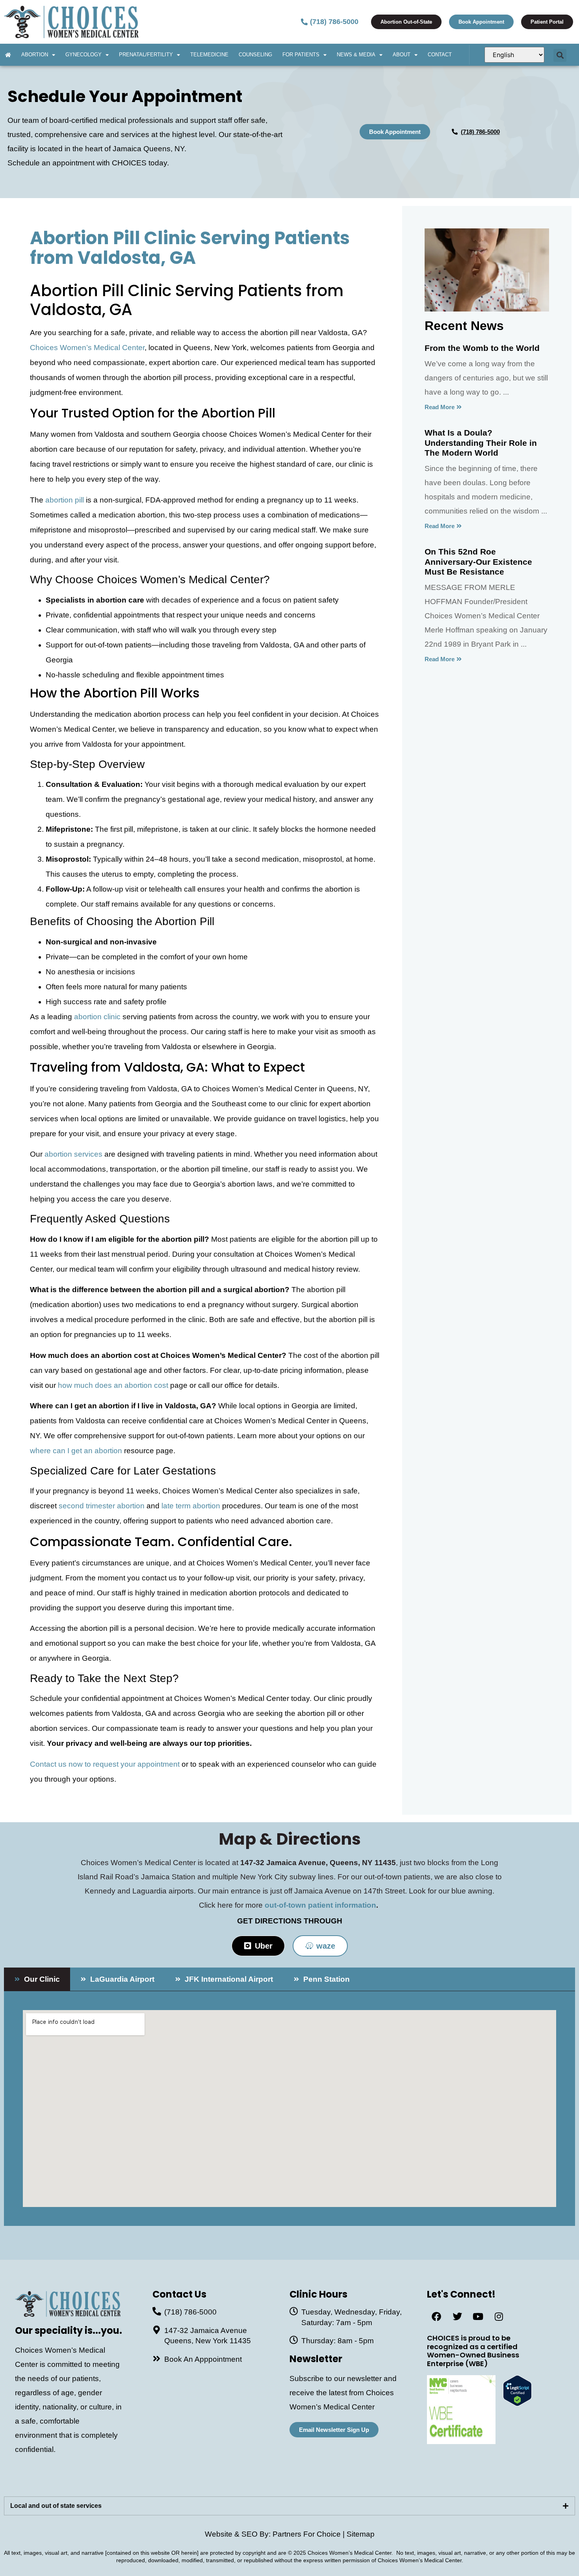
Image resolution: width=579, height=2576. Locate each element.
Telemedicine (209, 55)
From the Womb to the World (482, 348)
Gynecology (84, 55)
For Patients (301, 55)
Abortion (35, 55)
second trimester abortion (102, 1506)
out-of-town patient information (320, 1905)
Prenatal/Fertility (146, 55)
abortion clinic (97, 1017)
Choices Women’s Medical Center (87, 348)
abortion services (73, 1154)
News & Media (356, 55)
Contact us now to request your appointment (105, 1764)
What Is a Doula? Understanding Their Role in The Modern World (481, 442)
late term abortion (191, 1506)
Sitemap (361, 2534)
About (402, 55)
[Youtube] (478, 2316)
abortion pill (65, 500)
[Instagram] (499, 2316)
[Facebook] (436, 2316)
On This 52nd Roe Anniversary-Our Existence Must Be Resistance (478, 561)
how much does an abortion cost (113, 1385)
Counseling (255, 55)
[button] (560, 55)
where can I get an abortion (76, 1451)
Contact (440, 55)
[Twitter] (457, 2316)
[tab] (37, 1979)
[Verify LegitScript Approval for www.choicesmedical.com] (517, 2404)
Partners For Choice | (310, 2534)
